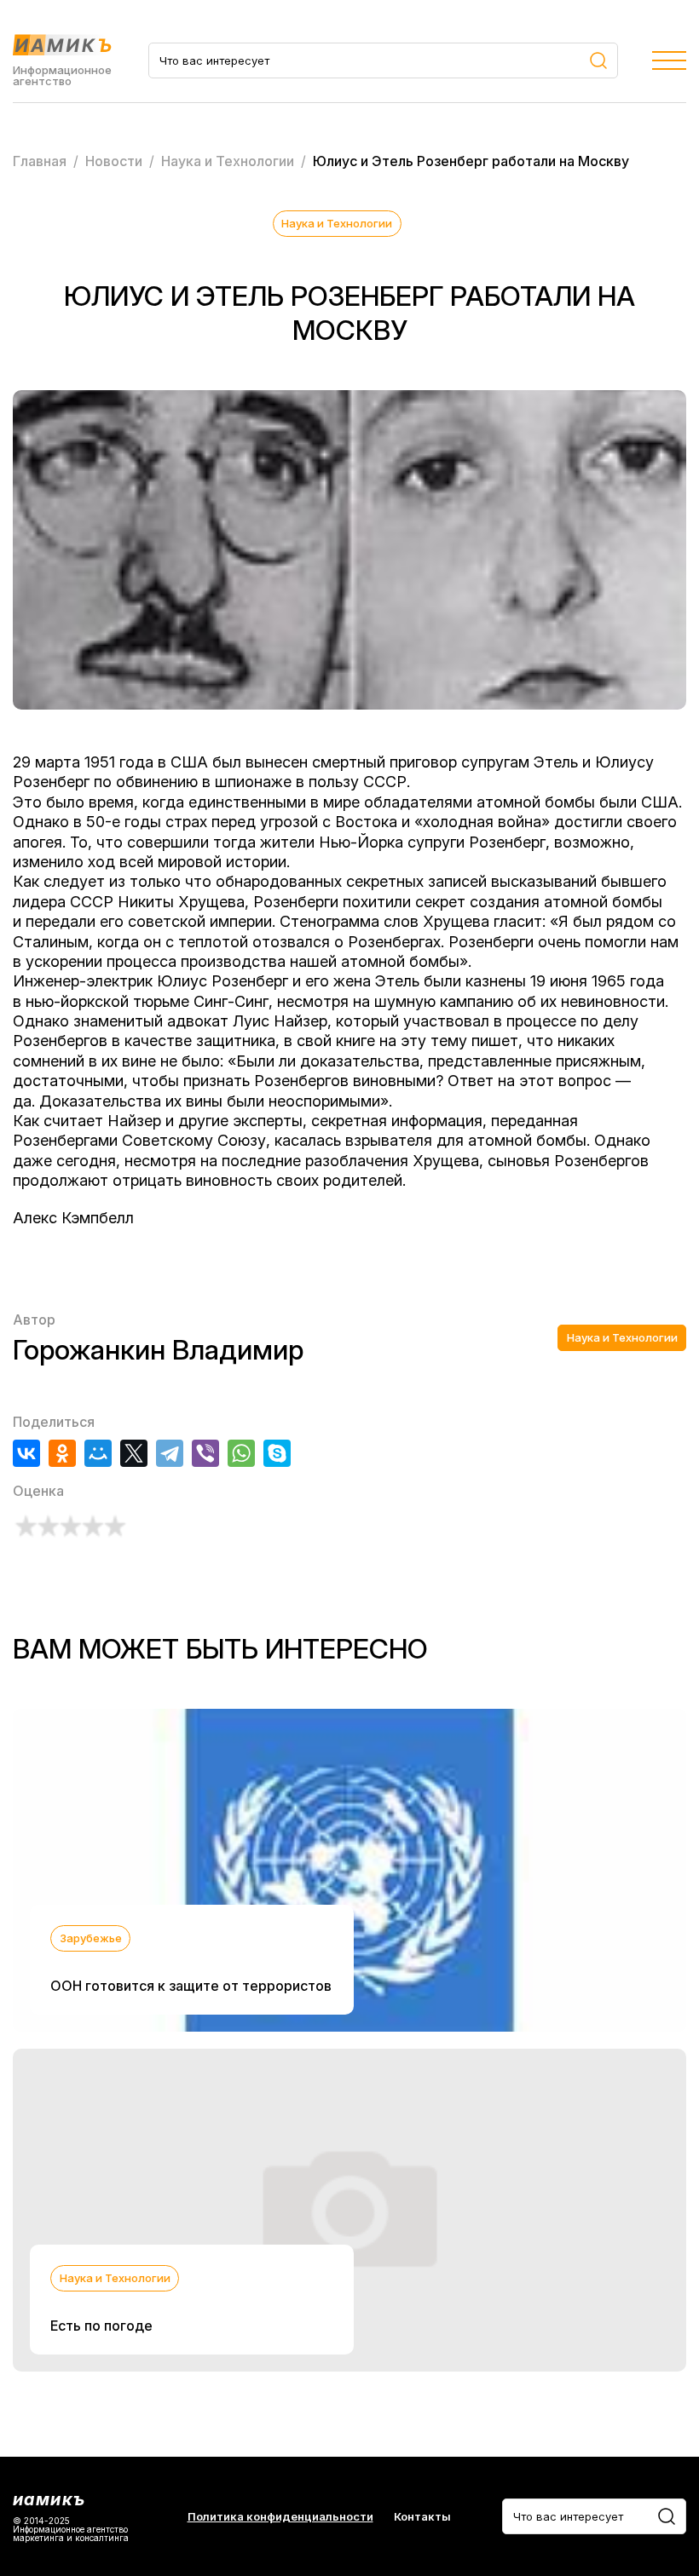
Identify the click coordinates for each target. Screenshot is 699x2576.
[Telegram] (170, 1453)
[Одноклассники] (62, 1453)
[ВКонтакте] (26, 1453)
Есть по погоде (101, 2326)
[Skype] (277, 1453)
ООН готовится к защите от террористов (191, 1986)
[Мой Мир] (98, 1453)
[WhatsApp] (241, 1453)
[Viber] (205, 1453)
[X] (134, 1453)
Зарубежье (91, 1938)
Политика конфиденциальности (280, 2517)
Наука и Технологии (337, 223)
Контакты (422, 2517)
